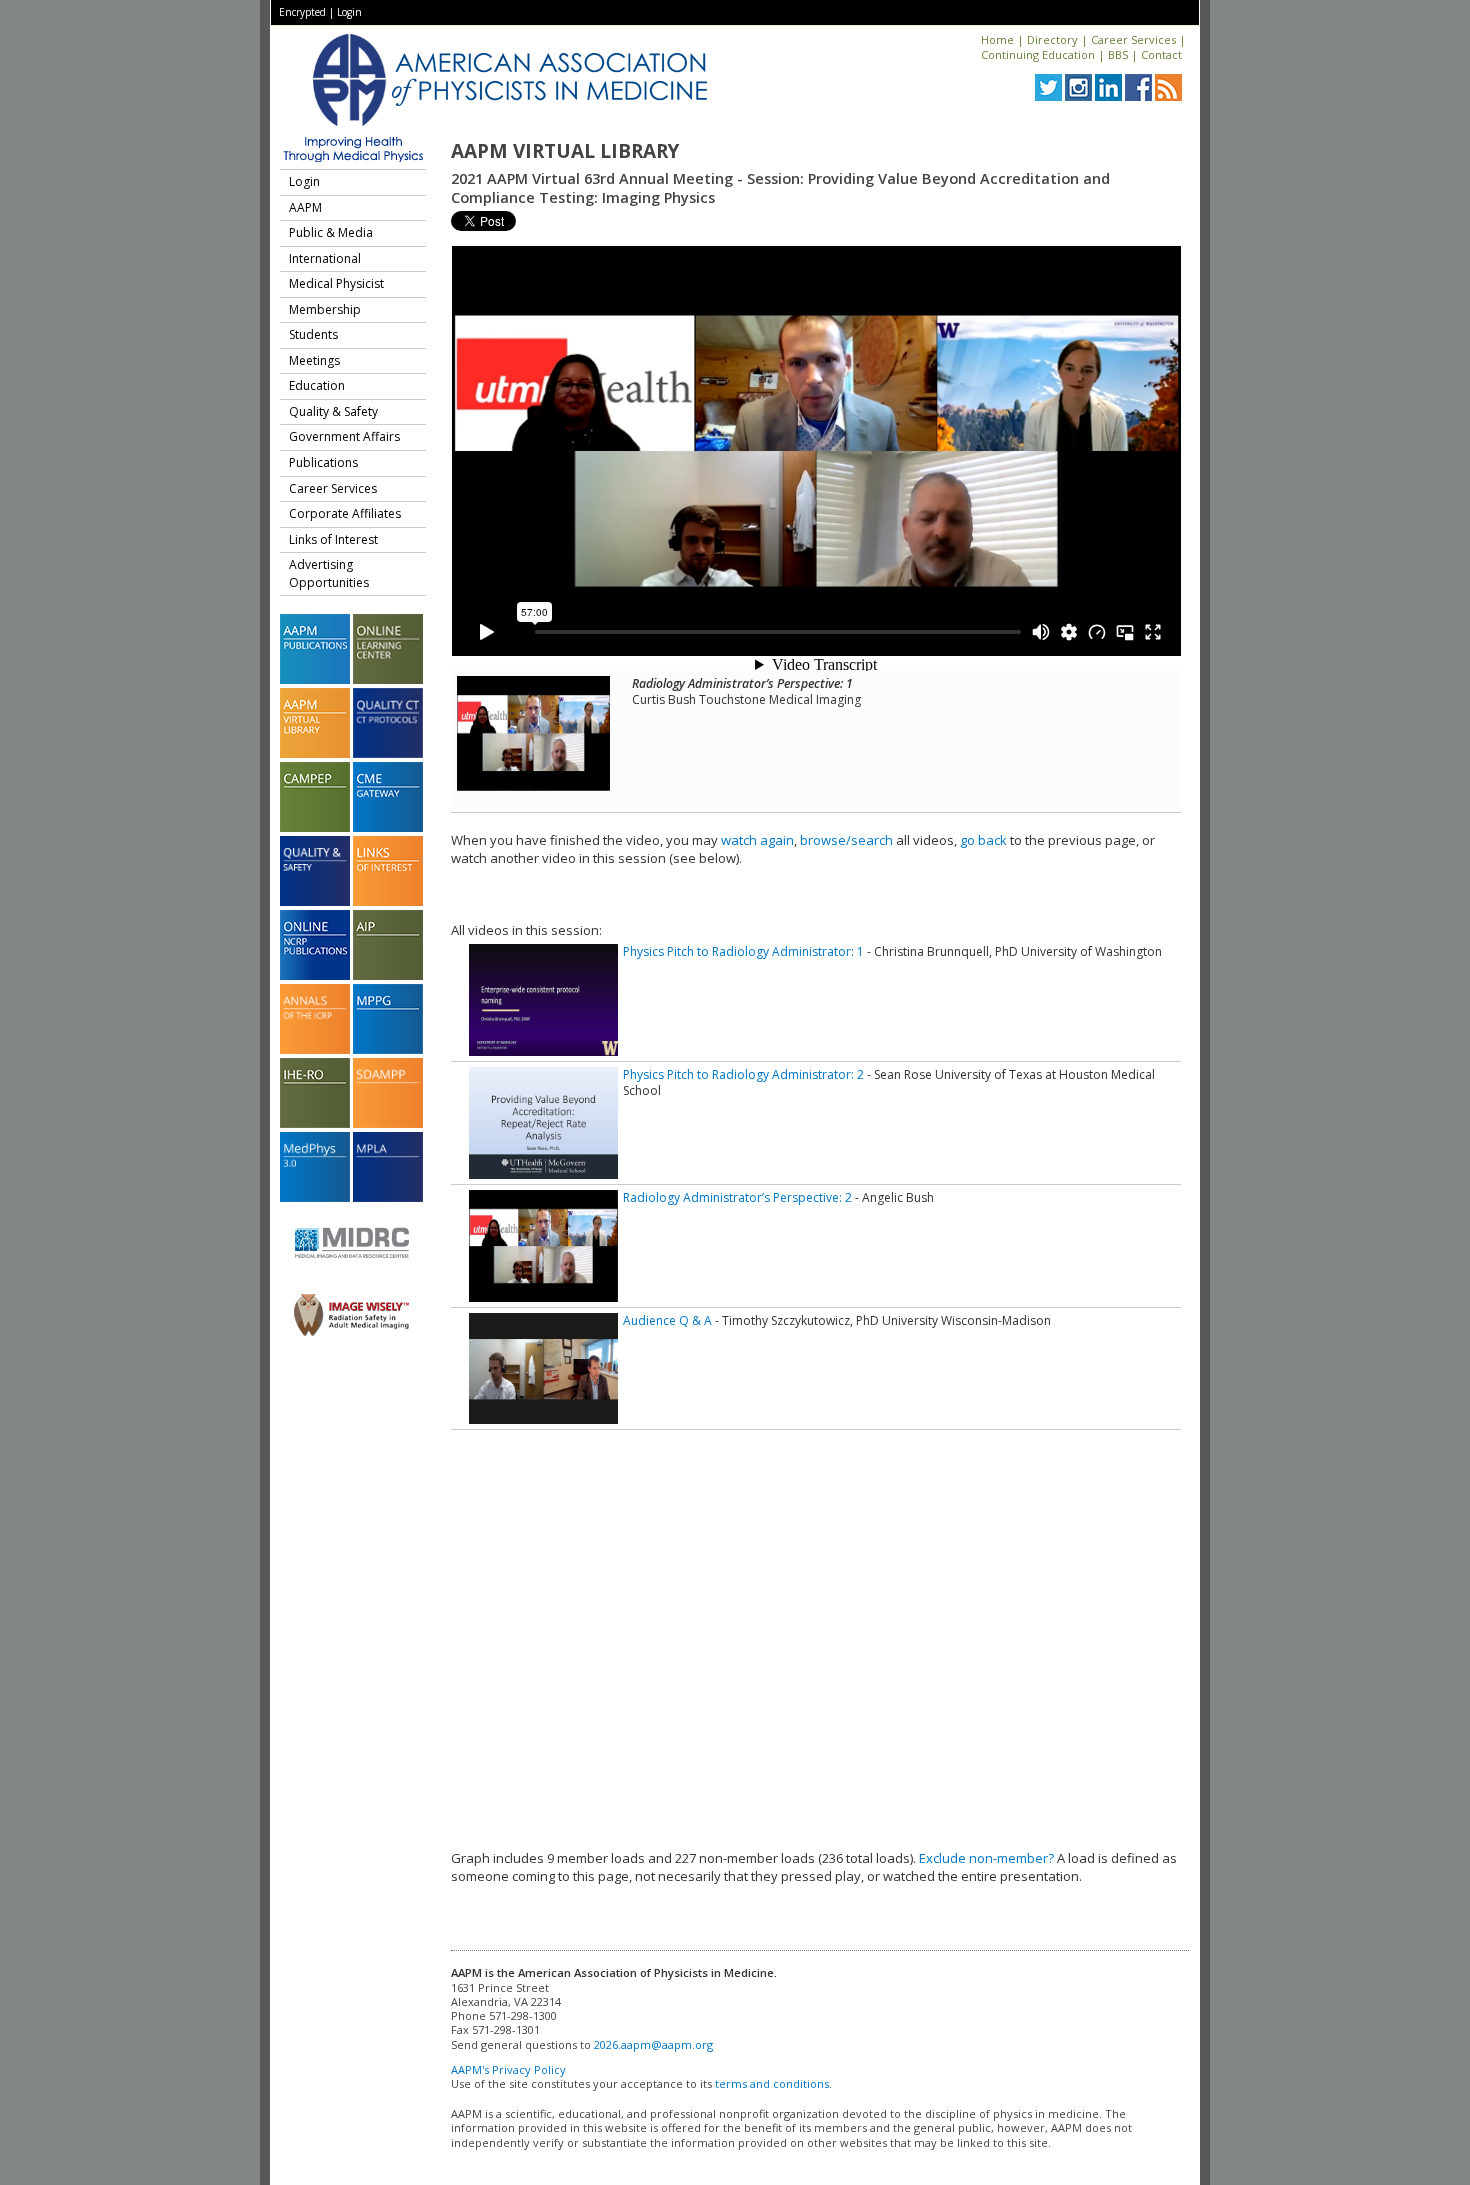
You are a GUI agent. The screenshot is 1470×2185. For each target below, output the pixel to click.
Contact (1161, 54)
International (325, 258)
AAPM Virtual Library (565, 151)
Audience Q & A (667, 1320)
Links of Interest (333, 539)
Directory (1052, 39)
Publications (323, 462)
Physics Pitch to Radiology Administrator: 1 (743, 951)
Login (349, 12)
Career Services (1133, 39)
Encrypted (302, 12)
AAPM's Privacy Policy (508, 2069)
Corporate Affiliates (345, 513)
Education (317, 385)
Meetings (314, 360)
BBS (1118, 54)
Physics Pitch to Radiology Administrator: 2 (743, 1074)
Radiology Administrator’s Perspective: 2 (737, 1197)
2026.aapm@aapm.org (653, 2044)
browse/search (846, 840)
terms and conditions (772, 2083)
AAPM (305, 207)
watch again (757, 840)
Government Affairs (344, 436)
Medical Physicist (336, 283)
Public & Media (331, 232)
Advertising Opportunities (329, 573)
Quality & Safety (333, 411)
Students (313, 334)
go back (983, 840)
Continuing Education (1038, 54)
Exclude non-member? (986, 1858)
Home (997, 39)
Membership (325, 309)
